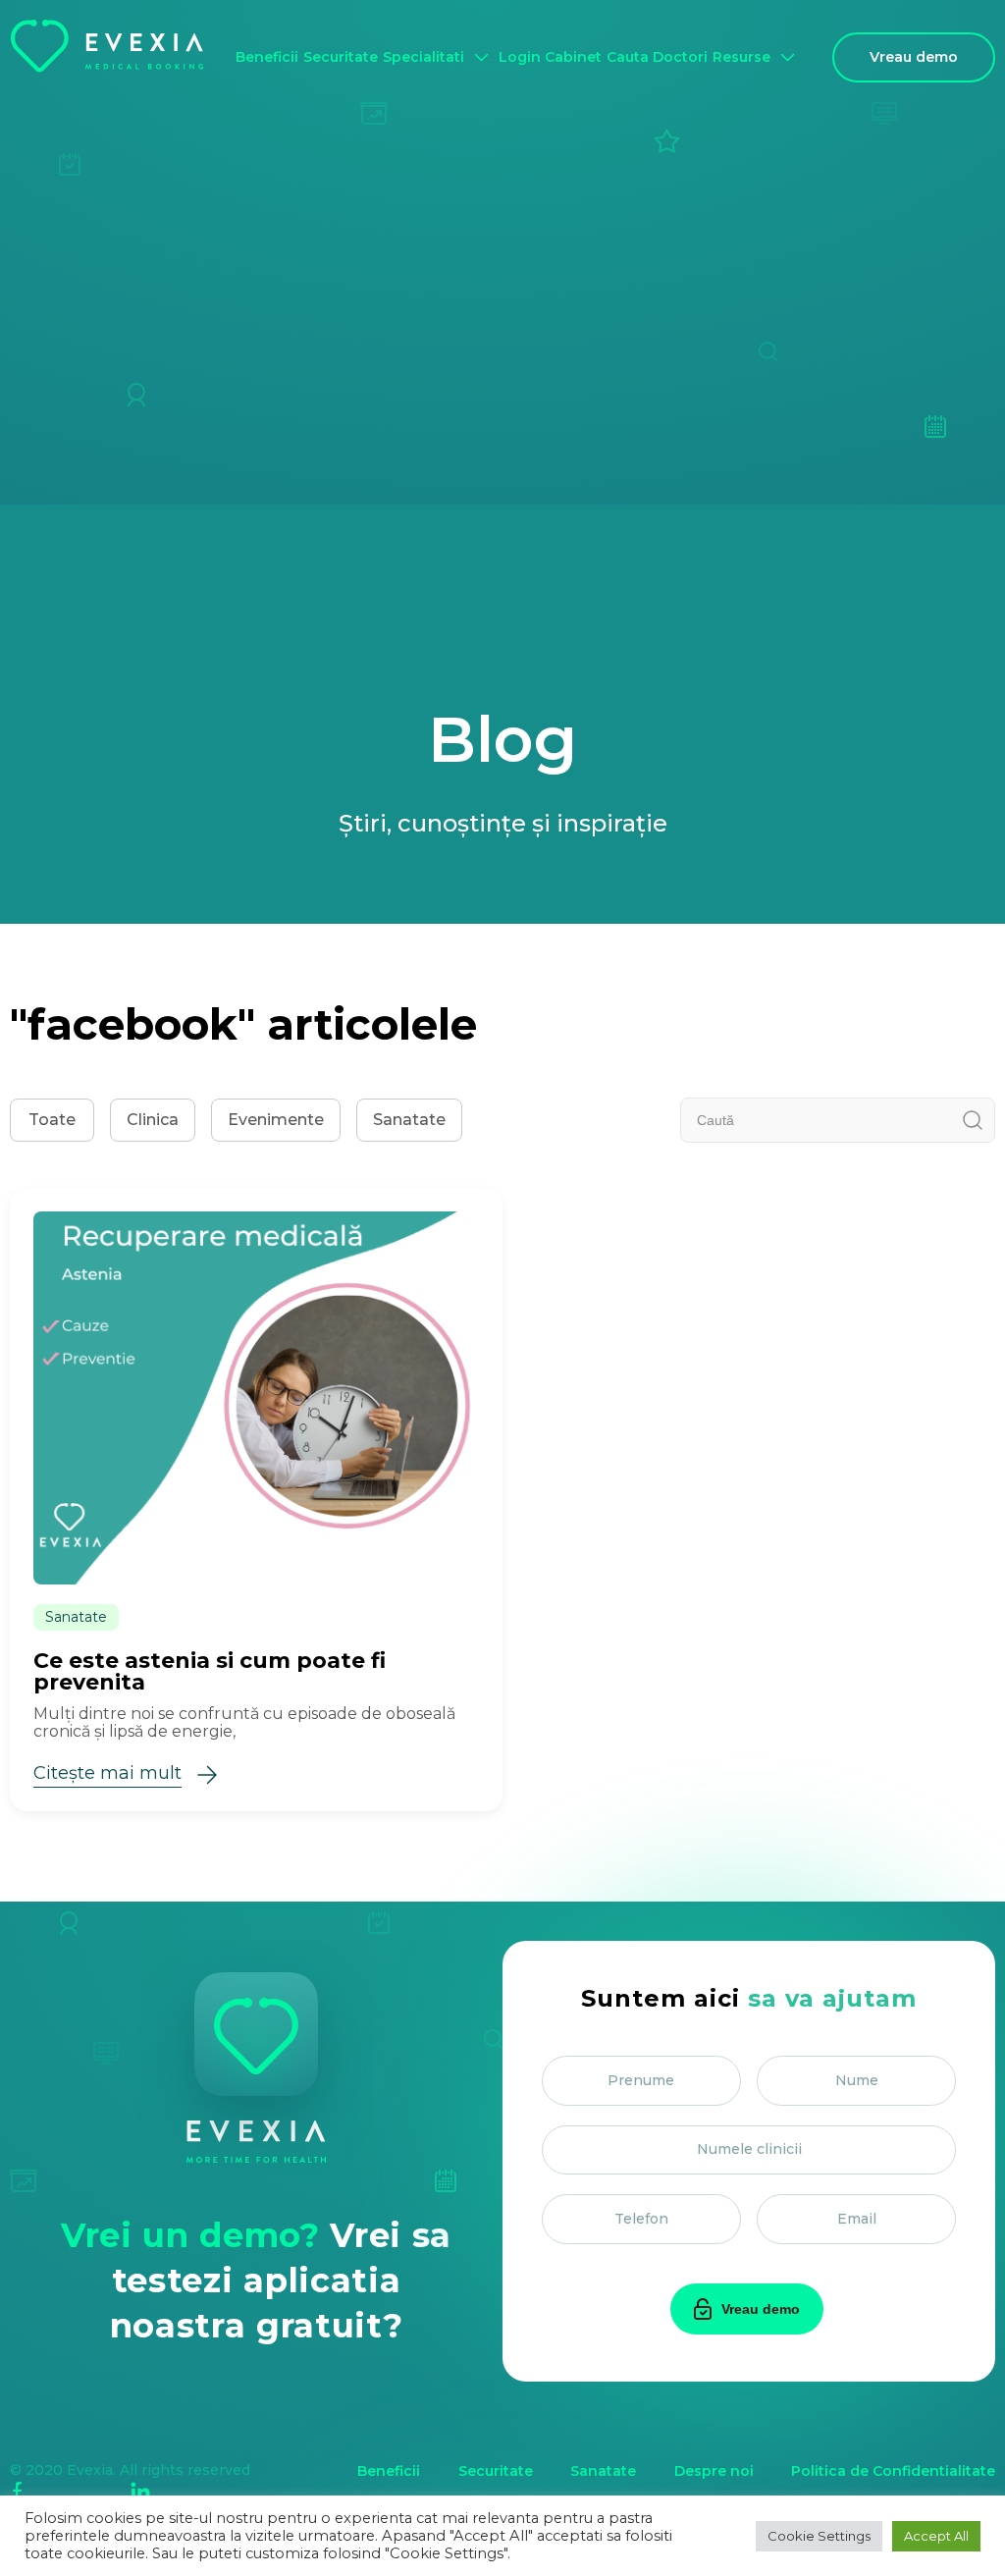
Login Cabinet (550, 57)
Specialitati (423, 57)
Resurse (741, 57)
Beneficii (267, 57)
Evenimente (276, 1120)
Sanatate (409, 1120)
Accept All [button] (936, 2536)
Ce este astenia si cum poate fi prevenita (210, 1671)
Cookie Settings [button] (819, 2536)
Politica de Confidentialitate (893, 2471)
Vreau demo (914, 57)
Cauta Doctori (657, 57)
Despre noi (714, 2471)
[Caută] (973, 1120)
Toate (52, 1120)
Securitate (341, 57)
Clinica (153, 1120)
